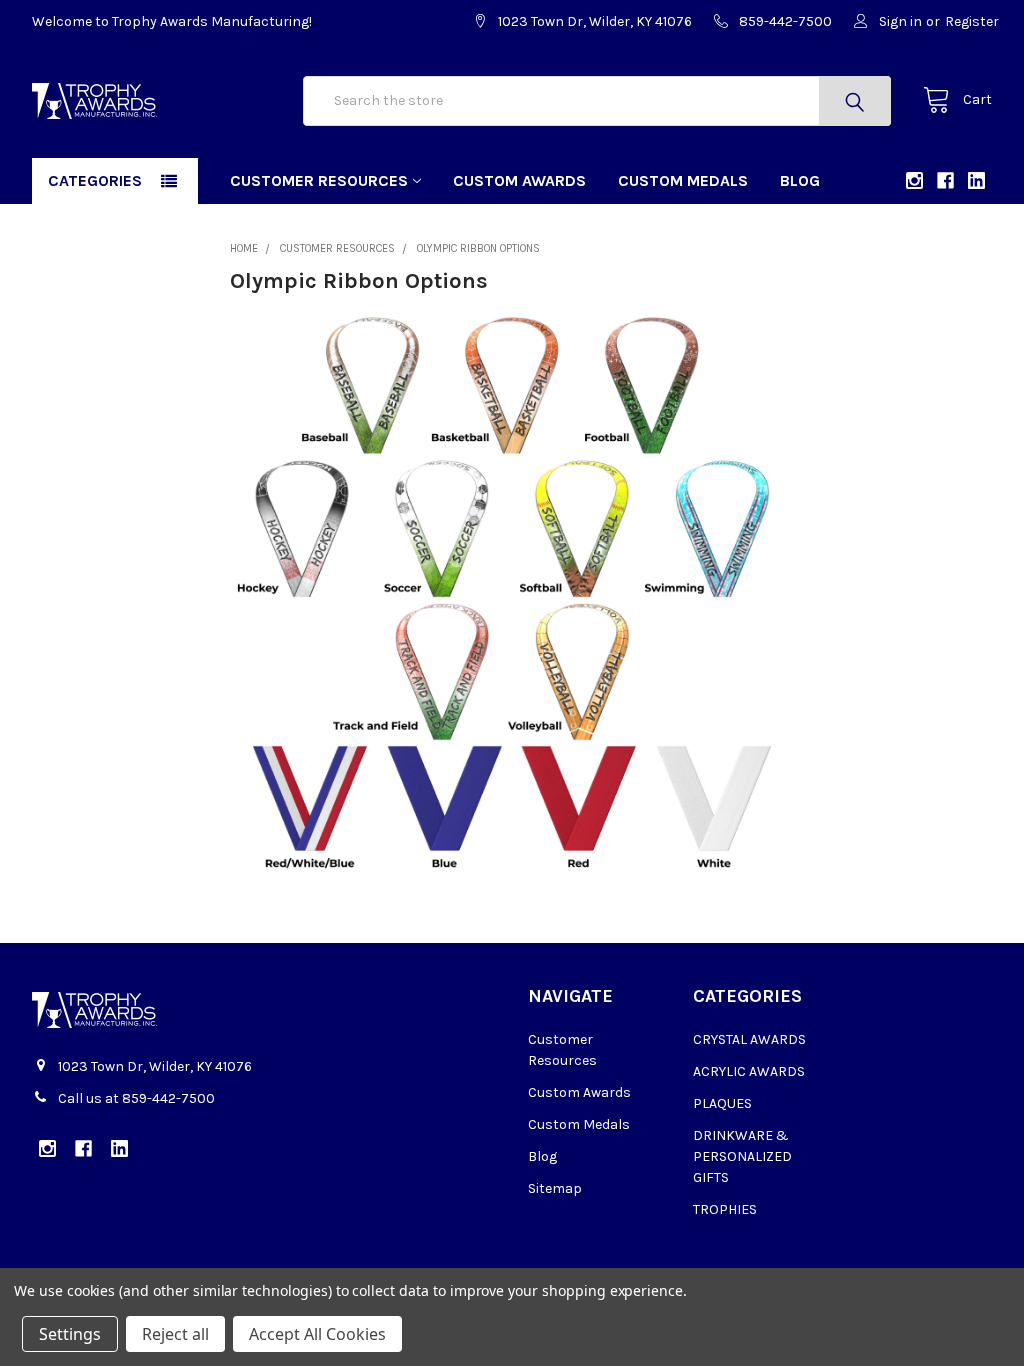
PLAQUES (722, 1103)
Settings (70, 1334)
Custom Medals (683, 180)
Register (972, 21)
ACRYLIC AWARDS (749, 1071)
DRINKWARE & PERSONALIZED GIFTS (742, 1156)
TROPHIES (725, 1209)
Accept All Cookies (317, 1334)
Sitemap (555, 1188)
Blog (800, 180)
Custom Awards (519, 180)
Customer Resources (319, 180)
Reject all (175, 1334)
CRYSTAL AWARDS (749, 1039)
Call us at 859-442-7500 (136, 1098)
